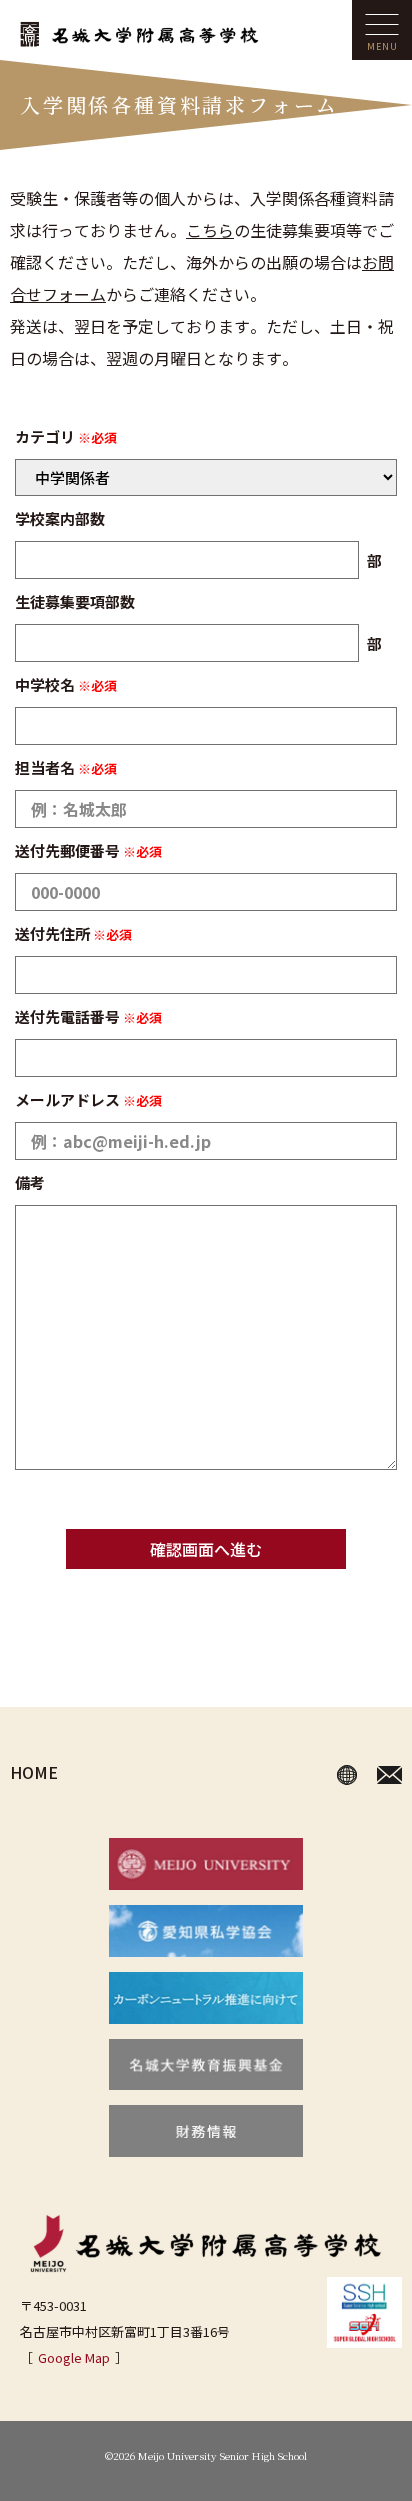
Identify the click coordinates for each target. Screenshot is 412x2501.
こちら (210, 230)
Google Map (74, 2357)
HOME (34, 1772)
